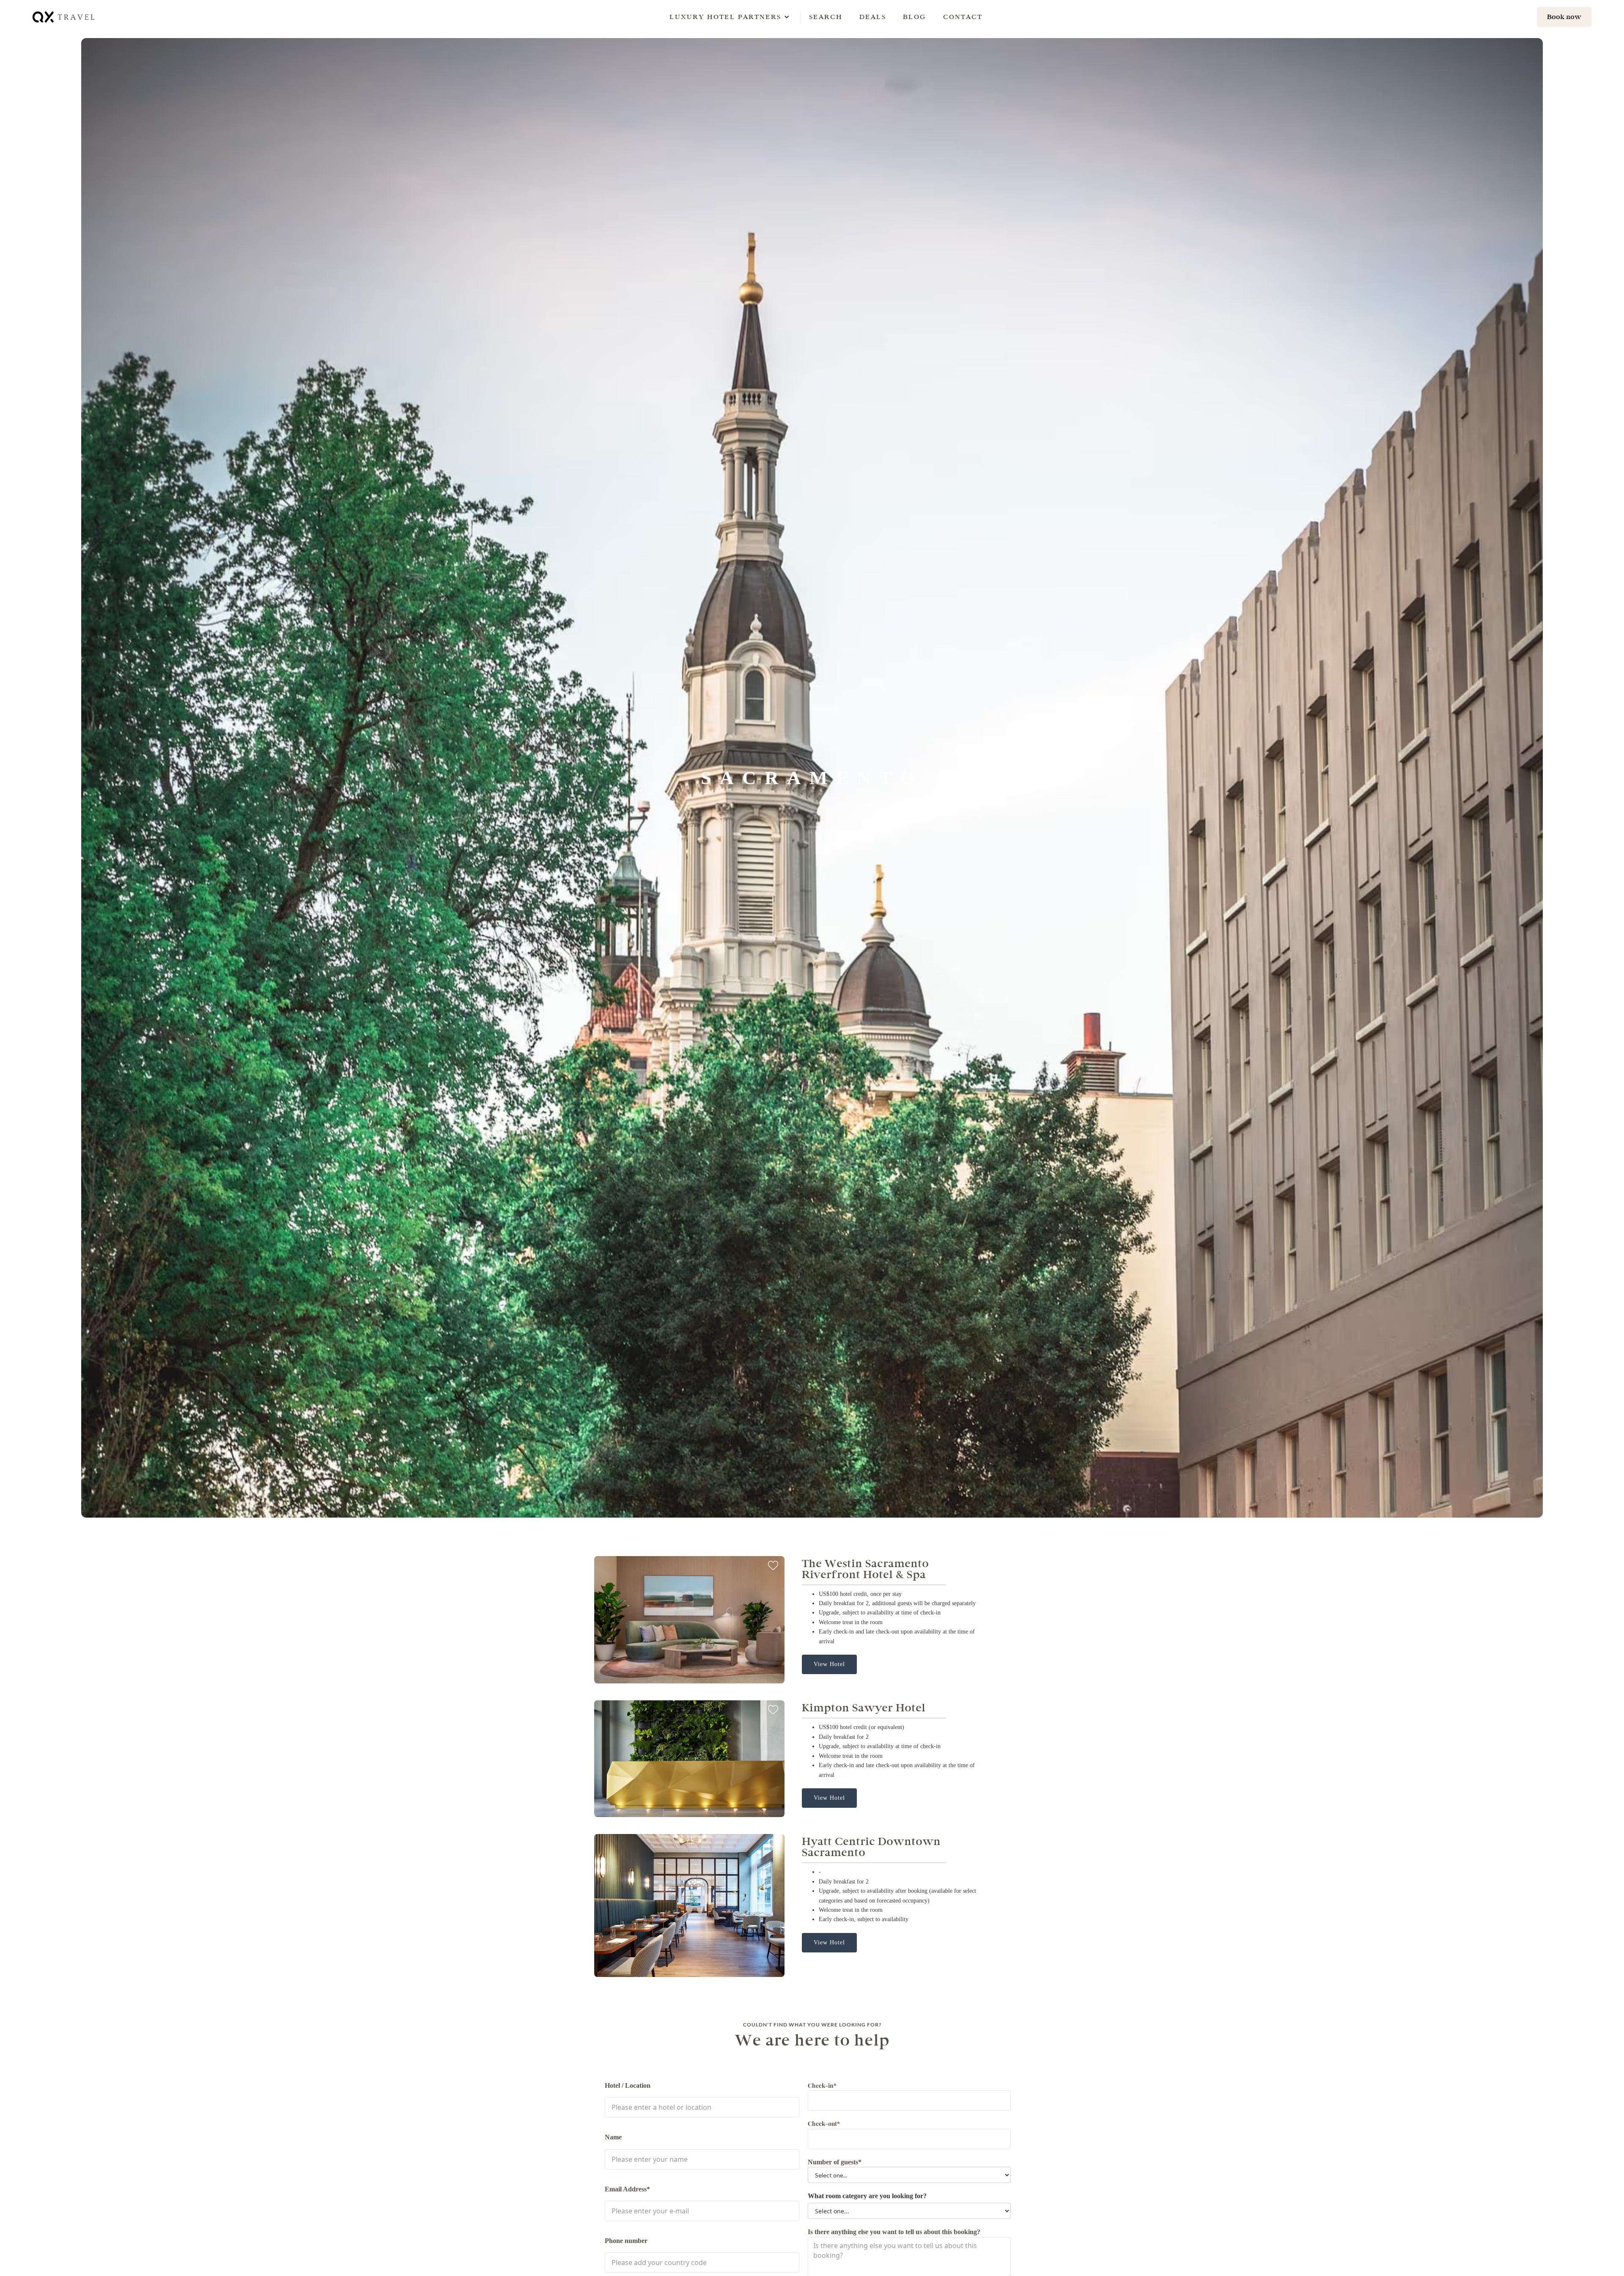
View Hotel (829, 1664)
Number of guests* (835, 2162)
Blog (915, 17)
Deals (873, 17)
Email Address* (627, 2189)
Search (826, 17)
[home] (64, 17)
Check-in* (822, 2085)
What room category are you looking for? (867, 2196)
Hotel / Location (628, 2085)
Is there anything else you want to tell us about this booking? (894, 2232)
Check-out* (824, 2124)
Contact (963, 17)
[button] (725, 17)
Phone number (626, 2241)
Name (613, 2137)
